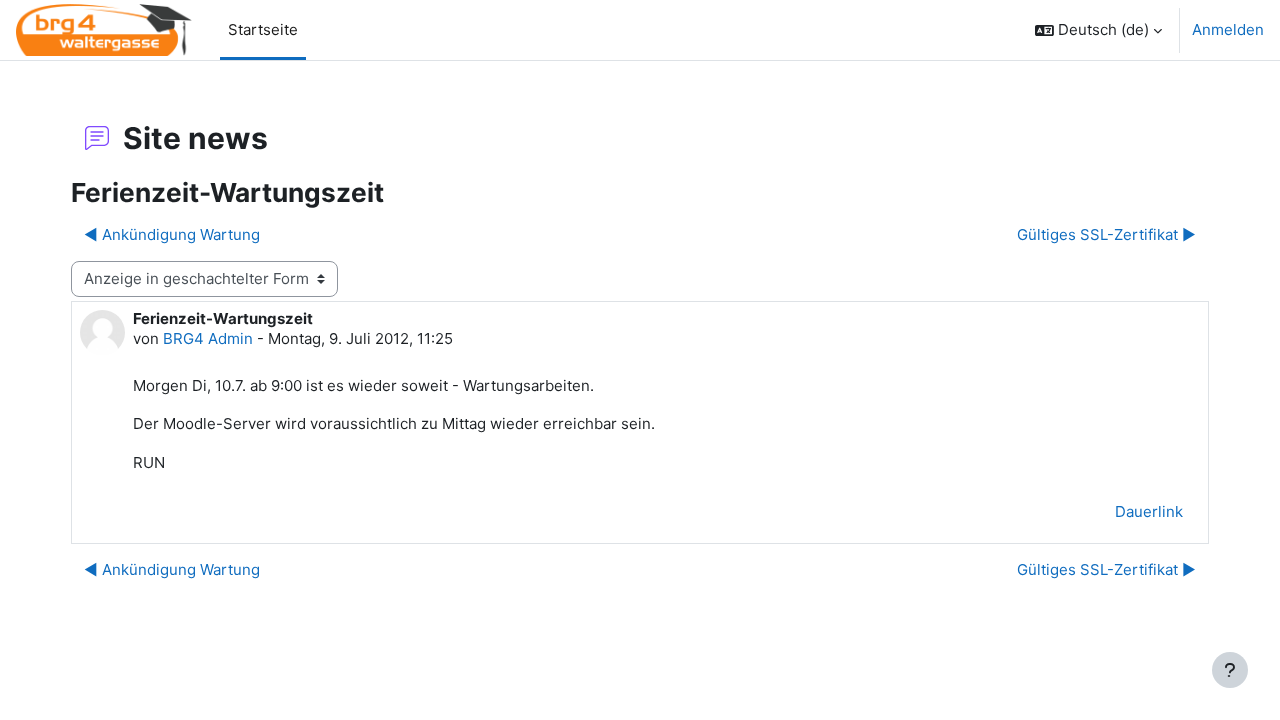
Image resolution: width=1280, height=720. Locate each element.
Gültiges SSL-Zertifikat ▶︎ (1106, 234)
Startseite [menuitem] (263, 29)
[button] (1098, 30)
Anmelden (1228, 29)
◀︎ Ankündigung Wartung (172, 234)
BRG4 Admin (208, 338)
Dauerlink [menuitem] (1149, 511)
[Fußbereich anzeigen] (1230, 670)
